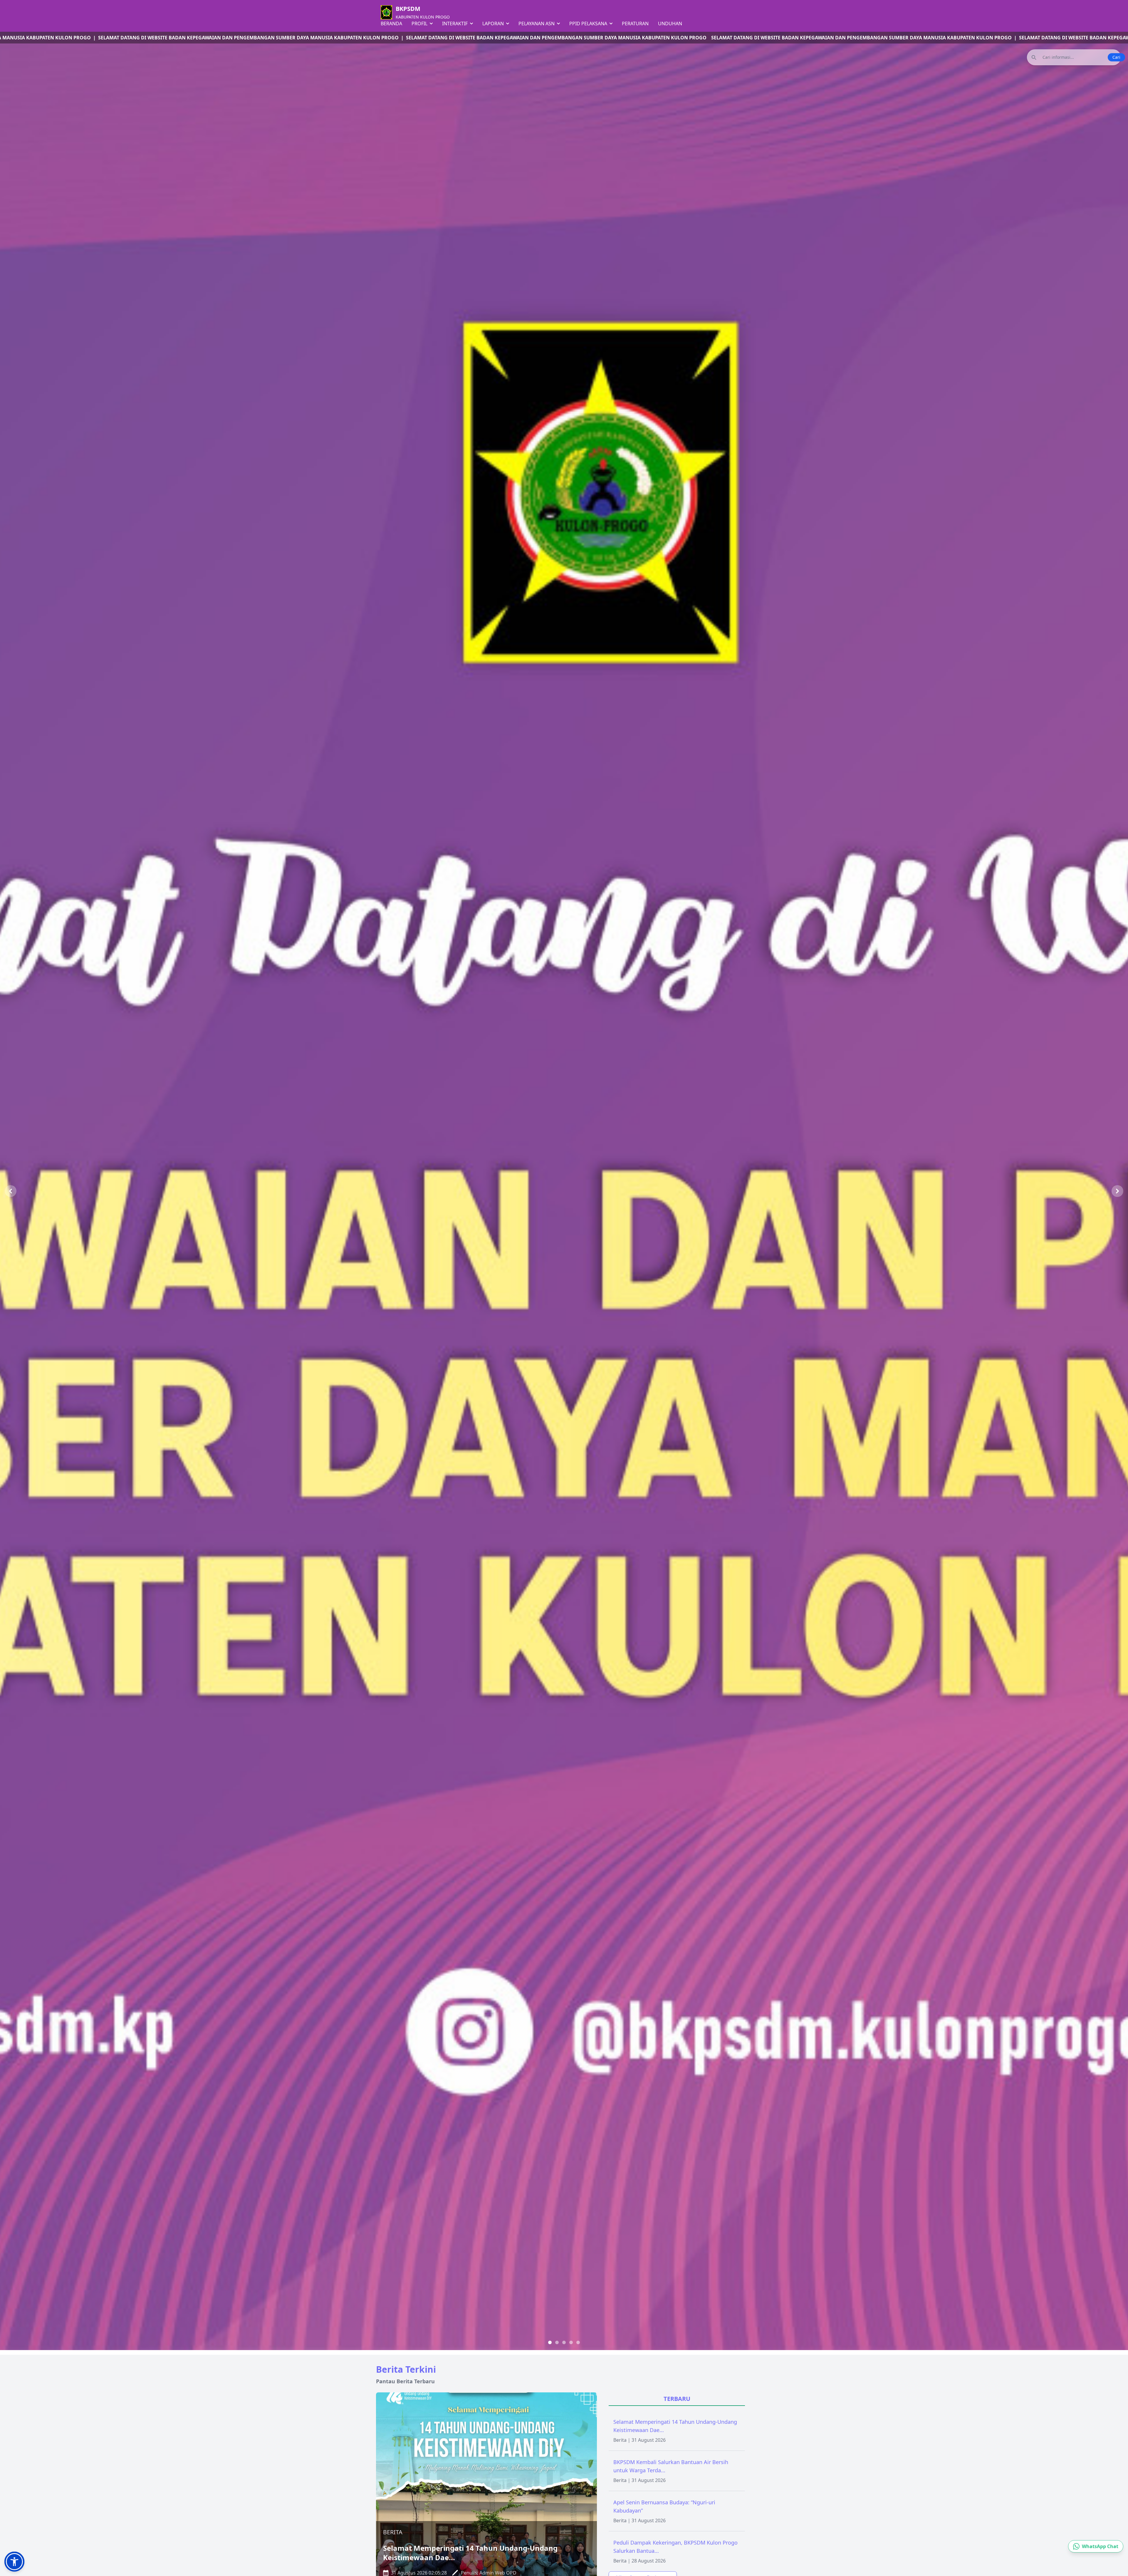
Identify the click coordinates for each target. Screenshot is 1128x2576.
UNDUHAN (670, 24)
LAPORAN (494, 24)
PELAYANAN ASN (537, 24)
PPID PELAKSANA (589, 24)
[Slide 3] (564, 2342)
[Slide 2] (557, 2342)
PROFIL (420, 24)
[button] (14, 2562)
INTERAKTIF (455, 24)
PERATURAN (635, 24)
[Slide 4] (571, 2342)
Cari (1116, 57)
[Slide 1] (550, 2342)
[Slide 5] (578, 2342)
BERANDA (391, 24)
